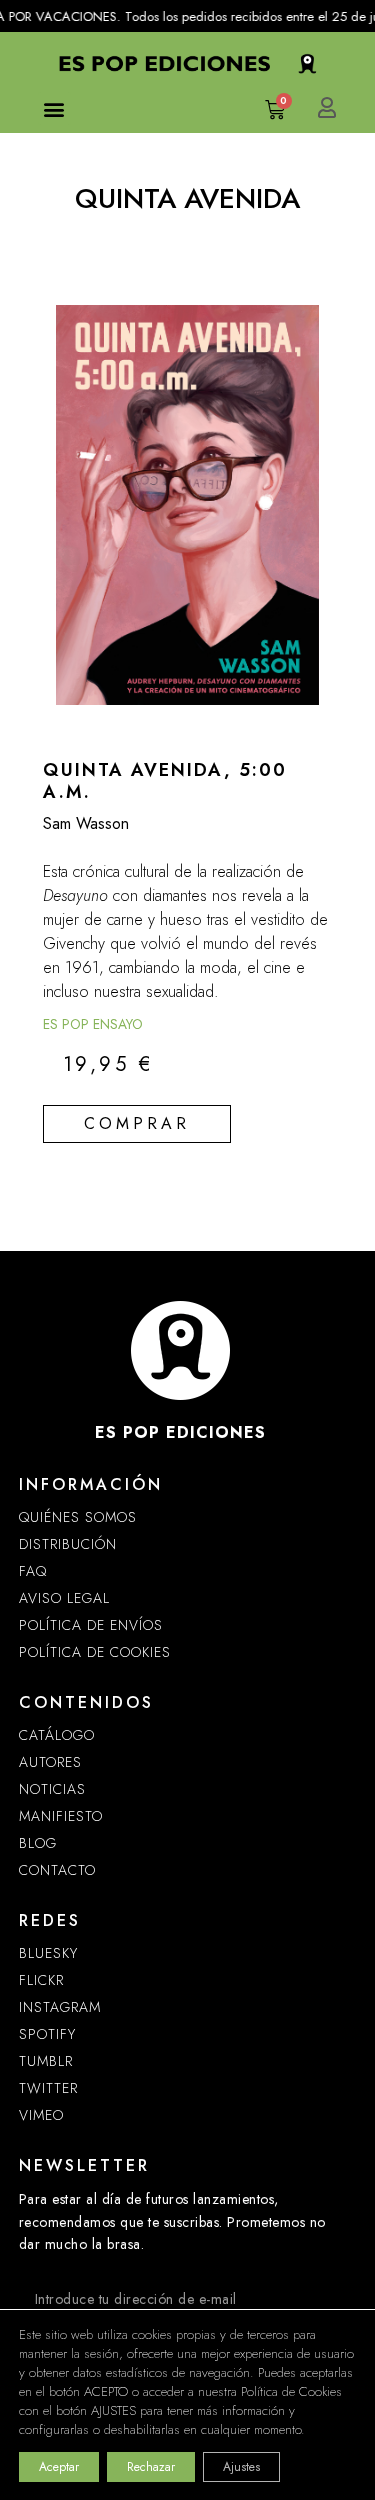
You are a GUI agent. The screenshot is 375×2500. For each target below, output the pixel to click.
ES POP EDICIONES (180, 1432)
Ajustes (241, 2467)
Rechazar (151, 2467)
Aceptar (59, 2467)
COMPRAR (137, 1123)
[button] (54, 108)
